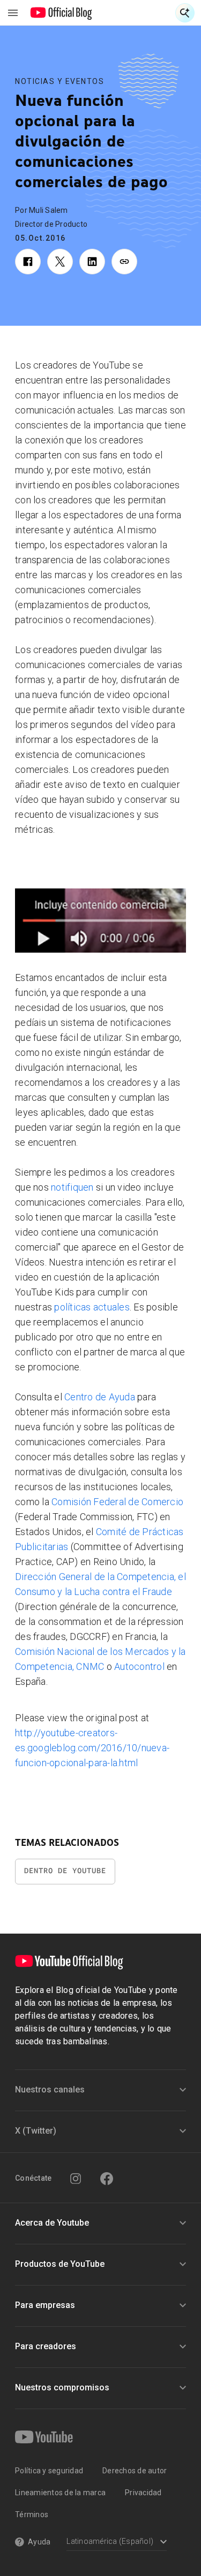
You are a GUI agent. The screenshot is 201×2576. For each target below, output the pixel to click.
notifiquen (72, 1187)
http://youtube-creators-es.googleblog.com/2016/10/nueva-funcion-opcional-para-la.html (92, 1748)
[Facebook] (107, 2179)
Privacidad (143, 2493)
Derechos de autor (135, 2471)
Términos (32, 2514)
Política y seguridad (49, 2471)
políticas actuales (92, 1307)
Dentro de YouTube (65, 1871)
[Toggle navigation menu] (13, 13)
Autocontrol (140, 1666)
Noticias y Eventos (59, 81)
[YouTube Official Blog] (61, 13)
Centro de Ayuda (100, 1397)
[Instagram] (76, 2179)
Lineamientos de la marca (60, 2493)
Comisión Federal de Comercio (117, 1502)
